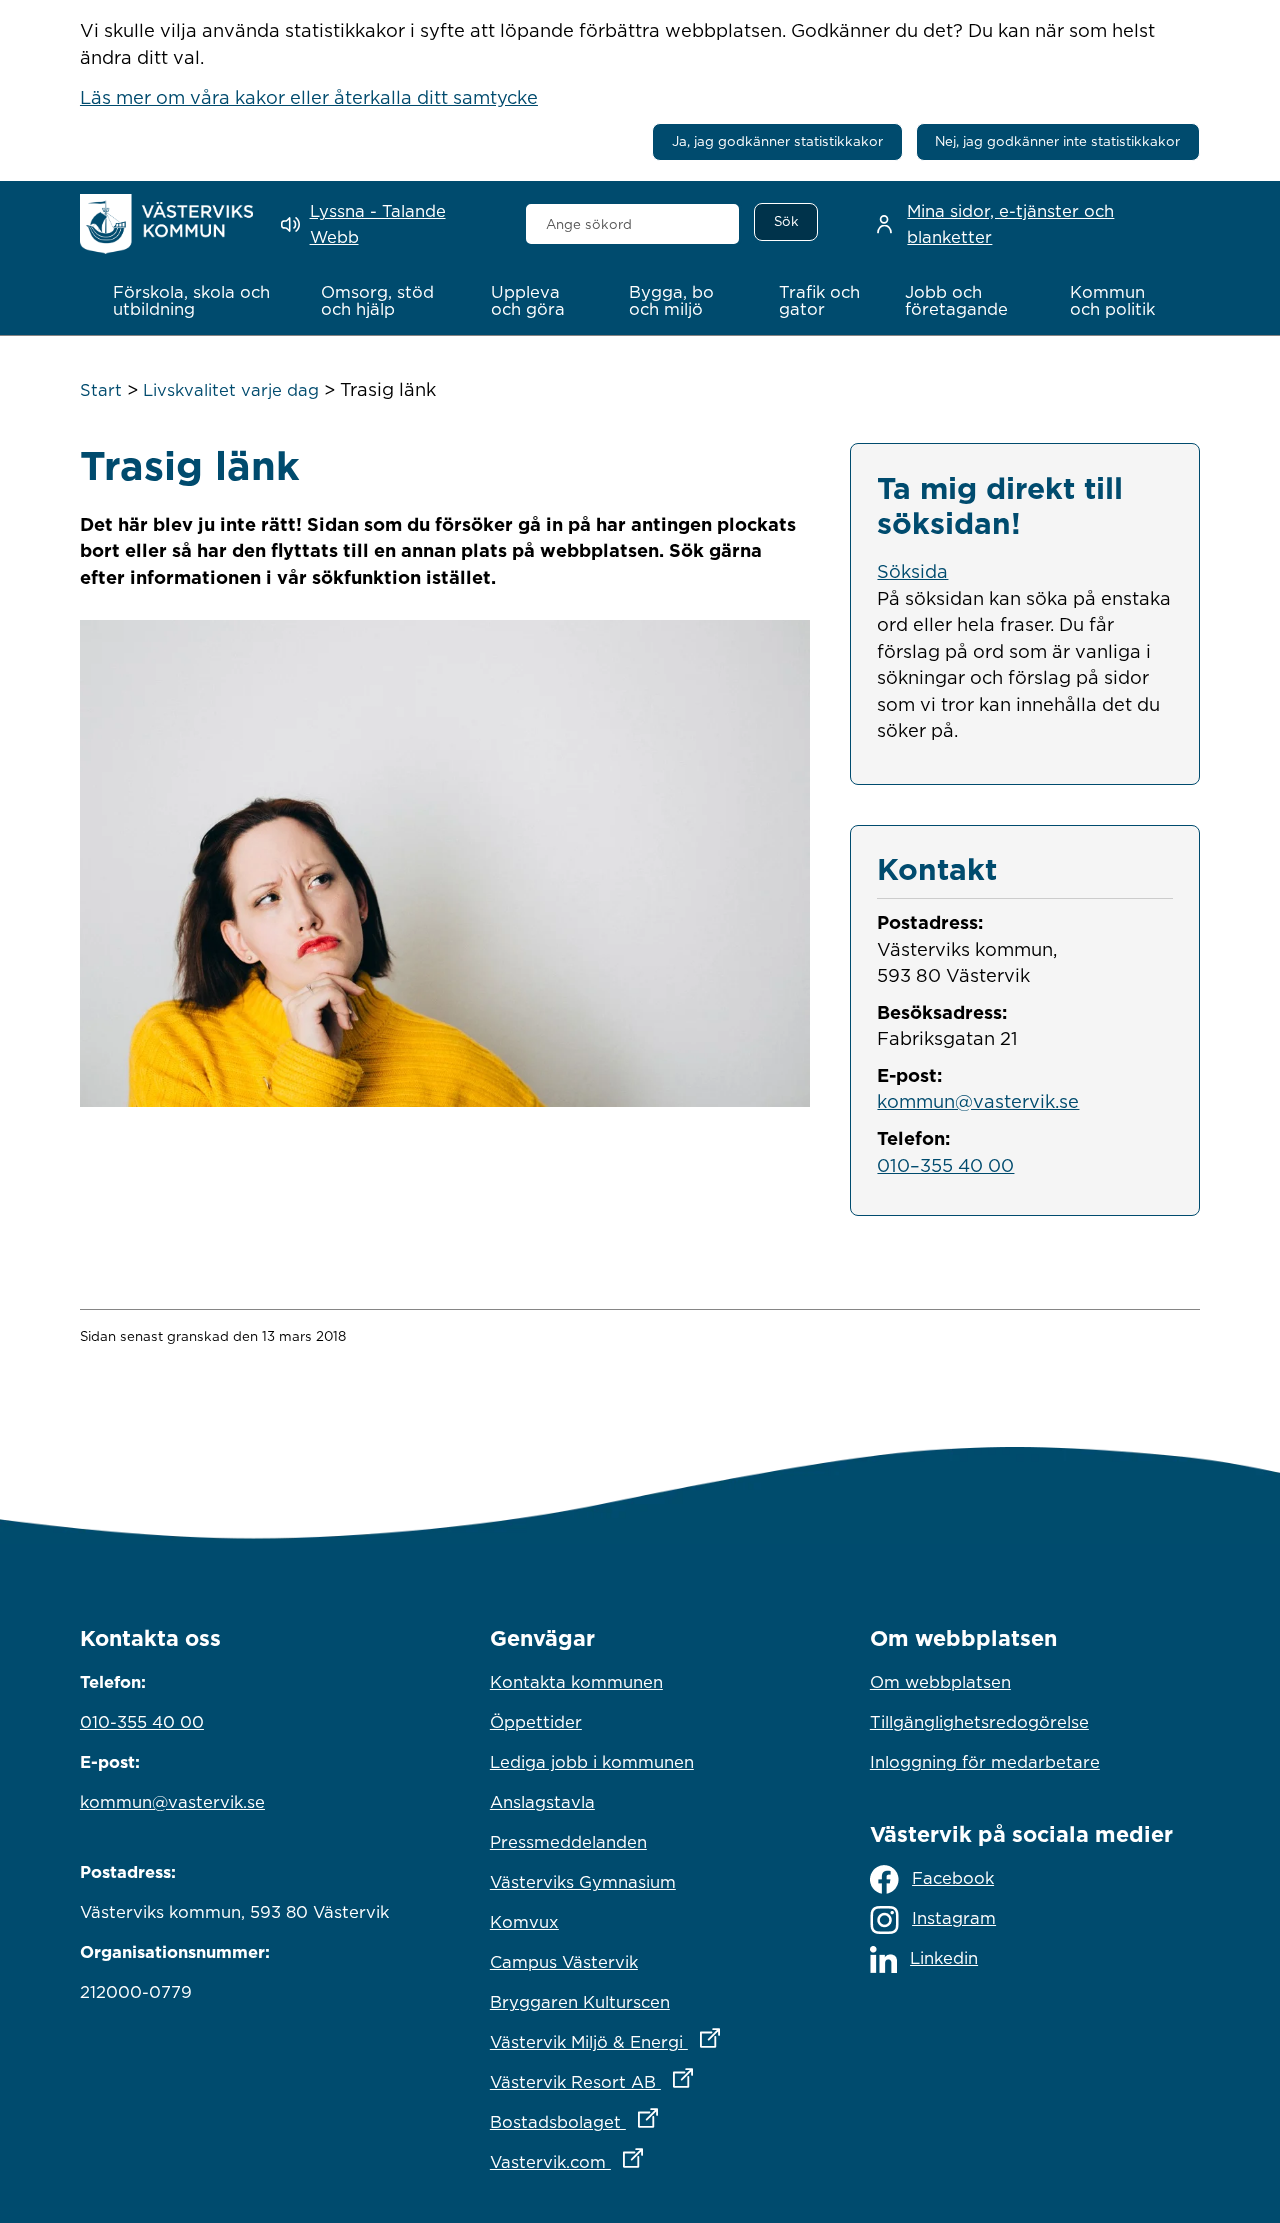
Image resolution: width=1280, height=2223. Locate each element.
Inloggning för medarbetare (985, 1762)
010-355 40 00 (142, 1722)
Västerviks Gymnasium (583, 1882)
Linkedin (944, 1958)
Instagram (954, 1918)
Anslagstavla (542, 1802)
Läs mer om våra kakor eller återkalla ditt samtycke (309, 97)
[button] (196, 301)
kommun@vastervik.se (978, 1101)
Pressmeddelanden (568, 1842)
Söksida (912, 571)
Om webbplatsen (940, 1682)
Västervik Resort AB (640, 2081)
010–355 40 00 (945, 1165)
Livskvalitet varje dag (231, 390)
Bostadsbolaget (640, 2121)
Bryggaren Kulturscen (580, 2002)
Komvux (524, 1922)
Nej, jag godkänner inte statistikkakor (1057, 141)
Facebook (953, 1878)
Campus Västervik (564, 1962)
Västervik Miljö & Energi (640, 2041)
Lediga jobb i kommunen (592, 1762)
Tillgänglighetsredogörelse (979, 1722)
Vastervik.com (640, 2161)
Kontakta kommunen (576, 1682)
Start (101, 390)
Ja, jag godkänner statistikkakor (777, 141)
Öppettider (536, 1722)
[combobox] (632, 224)
